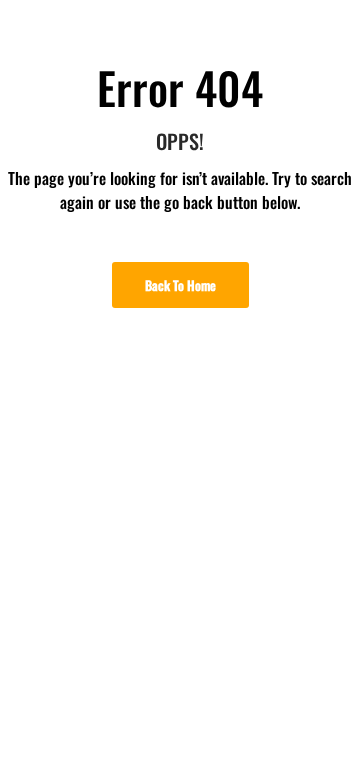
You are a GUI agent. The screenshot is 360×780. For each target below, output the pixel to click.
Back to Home (180, 285)
